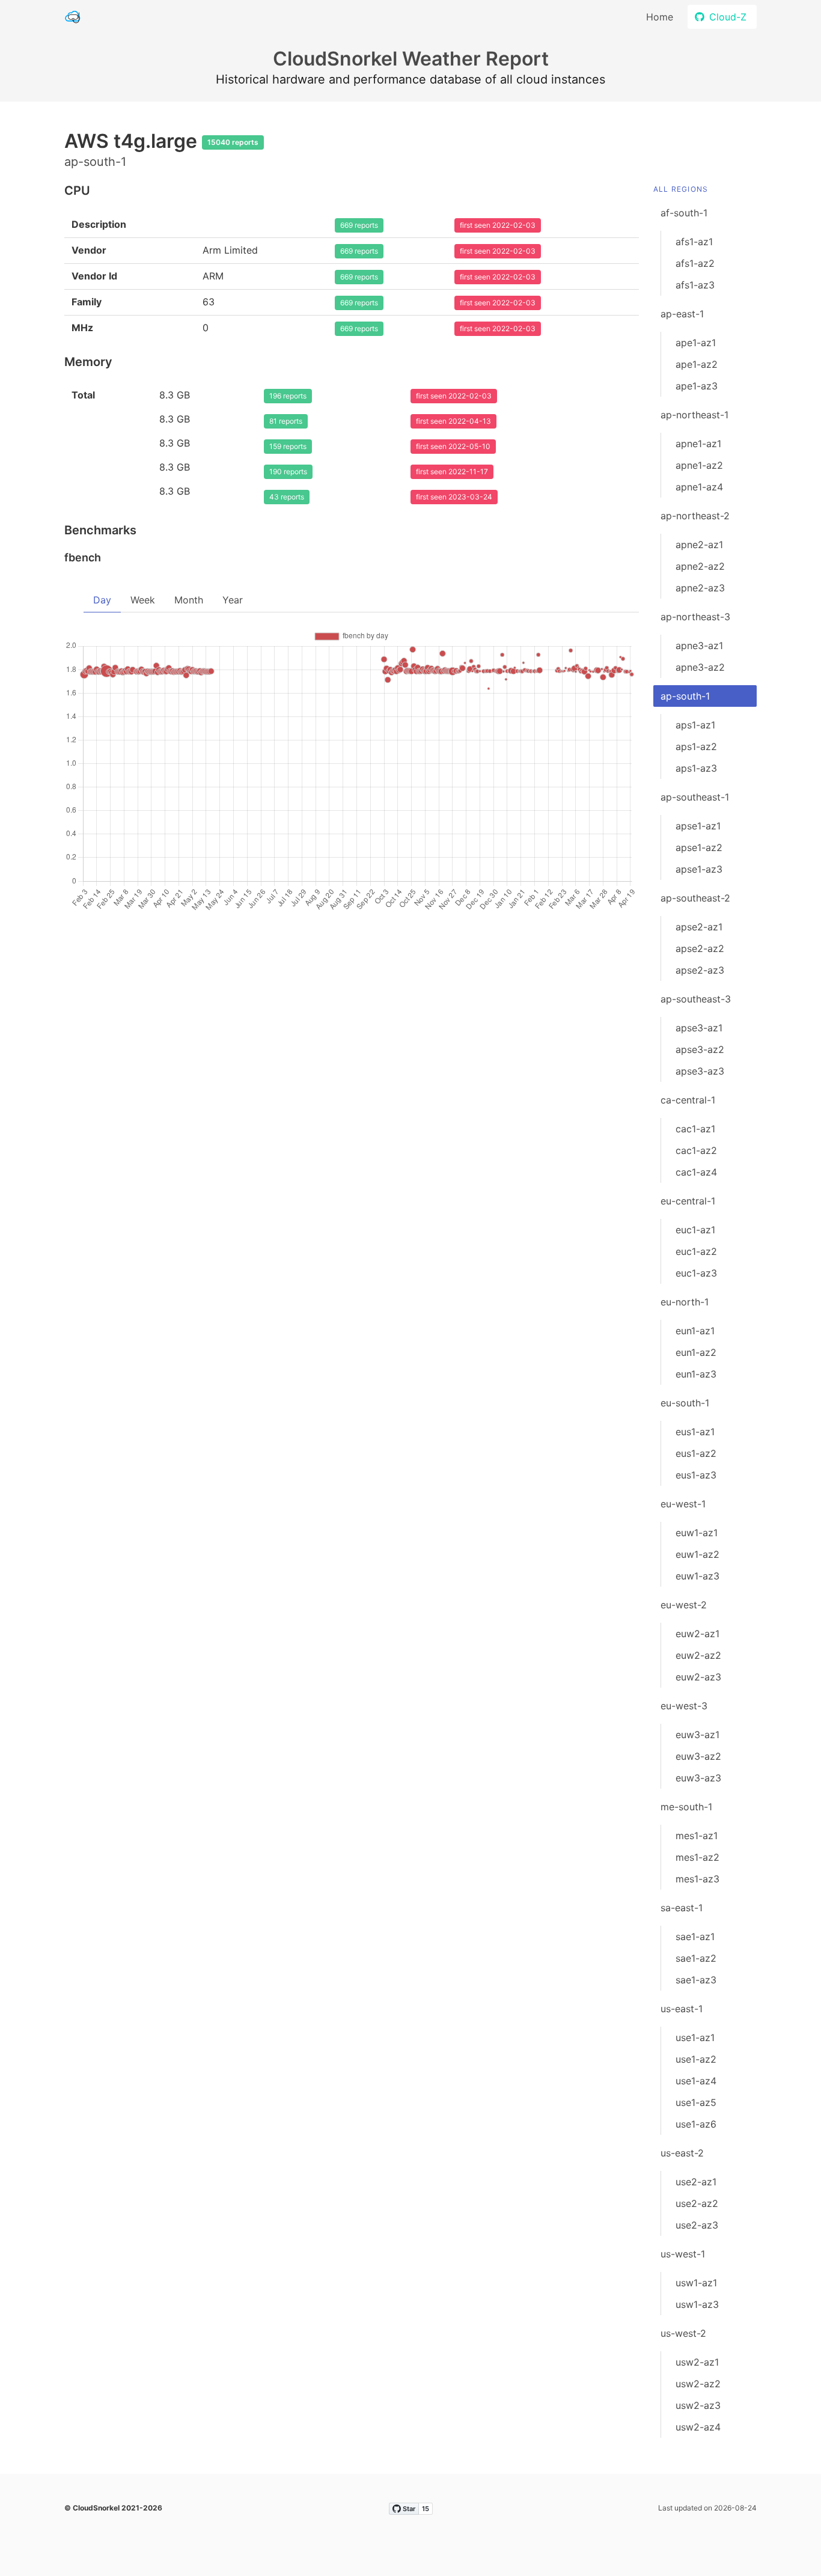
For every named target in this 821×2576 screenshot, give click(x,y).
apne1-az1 (698, 444)
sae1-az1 (695, 1937)
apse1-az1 (698, 826)
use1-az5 (696, 2102)
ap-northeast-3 (695, 617)
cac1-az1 (695, 1129)
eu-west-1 (683, 1504)
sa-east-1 (682, 1908)
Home (660, 17)
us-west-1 (683, 2254)
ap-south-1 (685, 696)
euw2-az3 (698, 1677)
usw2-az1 (697, 2362)
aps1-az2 (696, 746)
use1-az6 (696, 2124)
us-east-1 (682, 2009)
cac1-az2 (696, 1150)
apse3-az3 (700, 1071)
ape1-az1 (696, 343)
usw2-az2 (698, 2384)
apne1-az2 (699, 465)
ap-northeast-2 (695, 516)
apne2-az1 (699, 545)
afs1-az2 (695, 263)
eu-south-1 (685, 1403)
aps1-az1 (695, 725)
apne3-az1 (699, 646)
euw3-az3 (698, 1778)
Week (143, 600)
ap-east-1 (682, 314)
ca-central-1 (688, 1100)
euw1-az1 (697, 1533)
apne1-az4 (699, 487)
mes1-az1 (697, 1836)
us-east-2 (682, 2153)
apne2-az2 (700, 566)
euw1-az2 (697, 1554)
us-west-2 (683, 2333)
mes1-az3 (697, 1879)
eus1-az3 (696, 1475)
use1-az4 (696, 2081)
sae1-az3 (696, 1980)
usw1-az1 (696, 2283)
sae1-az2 (696, 1958)
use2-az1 (696, 2182)
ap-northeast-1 (694, 415)
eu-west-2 (684, 1605)
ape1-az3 (697, 386)
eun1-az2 (696, 1352)
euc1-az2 (696, 1251)
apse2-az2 (700, 948)
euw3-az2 (698, 1756)
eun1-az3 (696, 1374)
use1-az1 (695, 2037)
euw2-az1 (697, 1634)
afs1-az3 (695, 285)
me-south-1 (686, 1807)
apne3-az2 (700, 667)
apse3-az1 (699, 1028)
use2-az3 (697, 2225)
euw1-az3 (697, 1576)
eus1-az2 (696, 1453)
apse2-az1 (699, 927)
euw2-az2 (698, 1655)
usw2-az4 (698, 2427)
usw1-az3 (697, 2304)
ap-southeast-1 (695, 797)
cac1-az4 (696, 1172)
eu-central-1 (688, 1201)
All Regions (681, 189)
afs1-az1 (694, 242)
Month (189, 600)
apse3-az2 (700, 1049)
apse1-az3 (699, 869)
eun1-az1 (695, 1331)
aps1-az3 (696, 768)
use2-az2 (697, 2203)
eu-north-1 (685, 1302)
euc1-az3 (696, 1273)
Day (102, 600)
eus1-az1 (695, 1432)
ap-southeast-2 (695, 898)
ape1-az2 (697, 364)
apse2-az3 (700, 970)
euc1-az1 (695, 1230)
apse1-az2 (699, 847)
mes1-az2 (697, 1857)
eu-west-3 (684, 1706)
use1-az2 (696, 2059)
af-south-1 (684, 213)
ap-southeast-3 (696, 999)
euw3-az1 (697, 1735)
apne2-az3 (700, 588)
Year (233, 600)
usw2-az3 (698, 2405)
